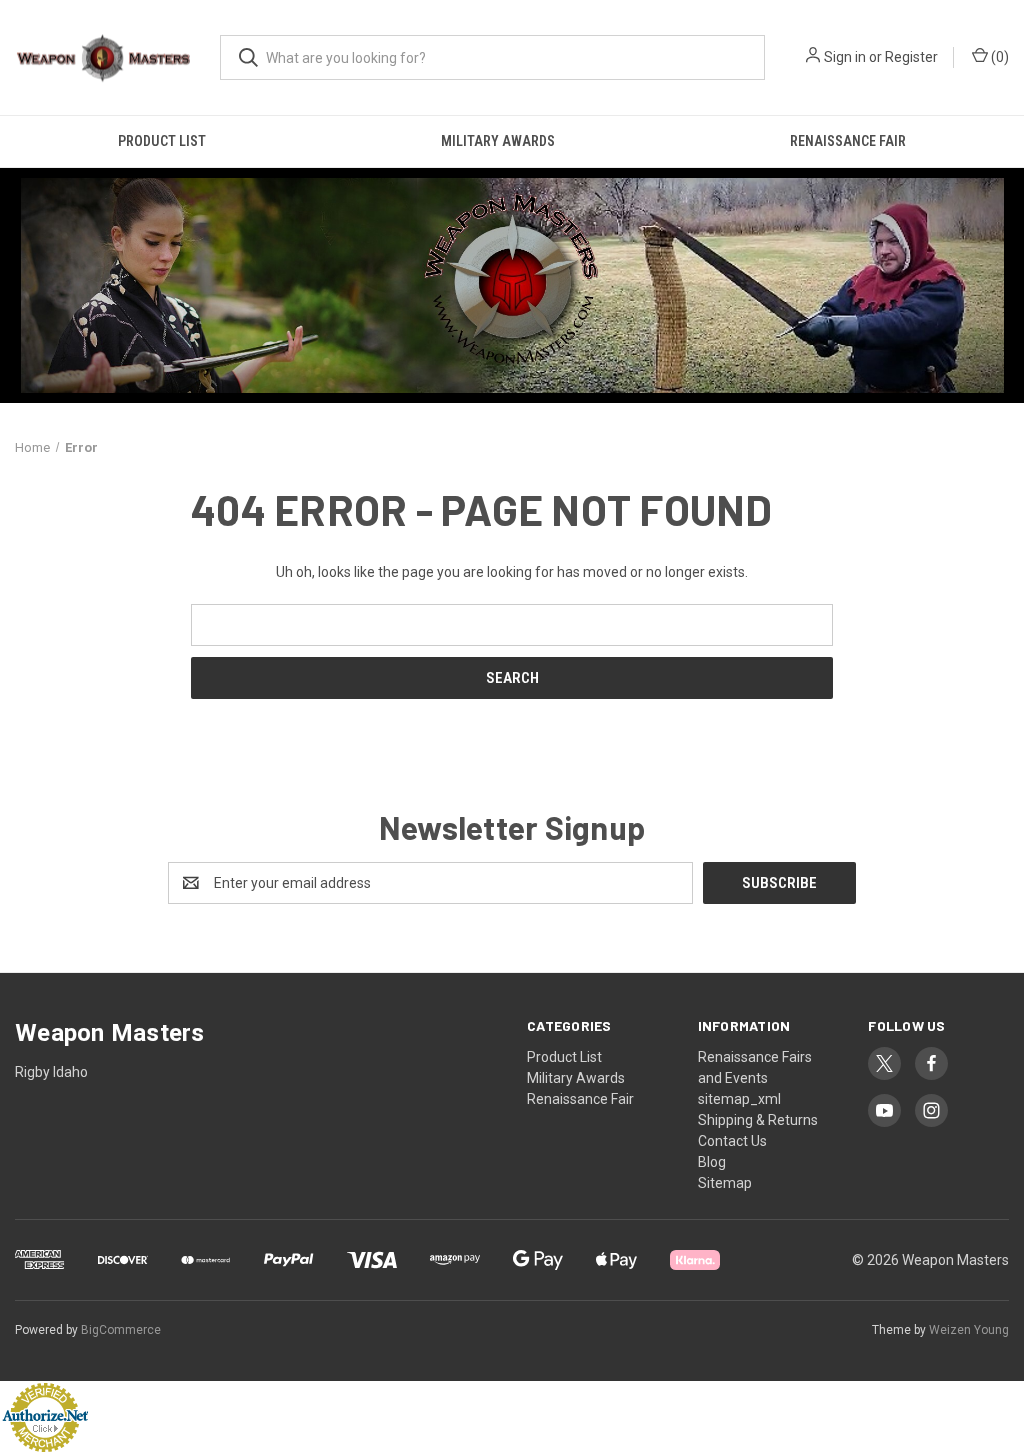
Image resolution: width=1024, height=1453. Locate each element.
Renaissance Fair (848, 141)
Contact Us (732, 1141)
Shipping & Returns (758, 1120)
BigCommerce (121, 1330)
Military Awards (498, 141)
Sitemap (725, 1183)
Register (911, 57)
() (998, 57)
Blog (712, 1162)
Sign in (845, 57)
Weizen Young (969, 1330)
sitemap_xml (739, 1099)
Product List (162, 141)
